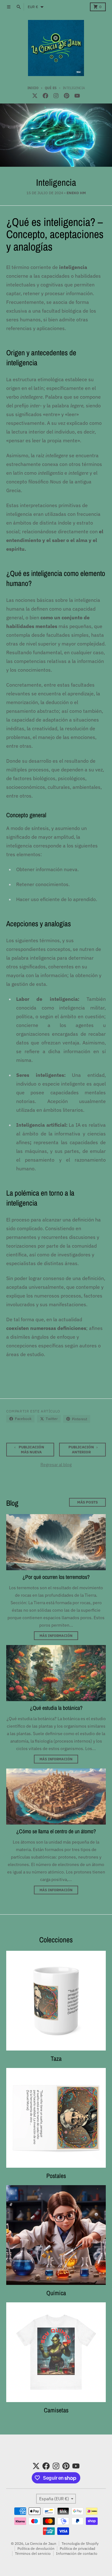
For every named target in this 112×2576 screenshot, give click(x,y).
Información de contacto (77, 2553)
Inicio (33, 88)
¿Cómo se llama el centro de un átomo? (56, 1831)
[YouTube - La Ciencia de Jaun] (77, 96)
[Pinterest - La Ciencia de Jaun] (67, 96)
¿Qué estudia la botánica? (56, 1708)
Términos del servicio (33, 2553)
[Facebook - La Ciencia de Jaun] (45, 96)
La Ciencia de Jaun (41, 2543)
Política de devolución (36, 2548)
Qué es (51, 88)
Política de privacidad (77, 2548)
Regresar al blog (56, 1465)
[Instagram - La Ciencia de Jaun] (56, 96)
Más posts (87, 1502)
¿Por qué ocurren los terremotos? (56, 1577)
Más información (56, 1636)
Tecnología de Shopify (80, 2543)
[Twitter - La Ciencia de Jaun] (35, 96)
